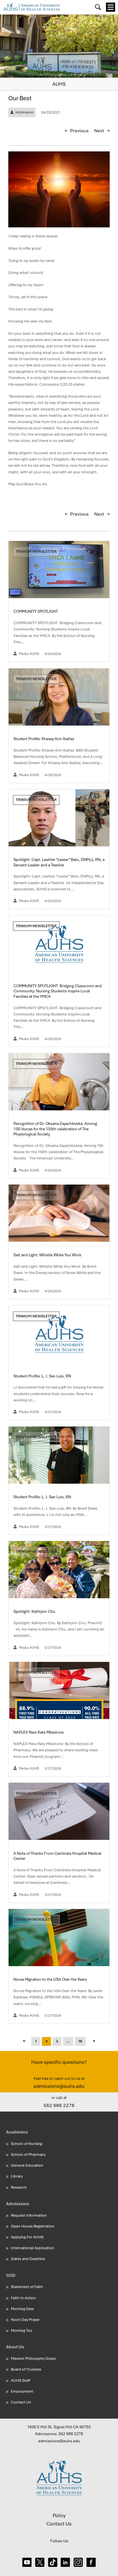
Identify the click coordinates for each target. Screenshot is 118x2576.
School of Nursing (26, 2144)
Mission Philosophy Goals (33, 2358)
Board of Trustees (26, 2369)
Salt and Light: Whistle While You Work (48, 1255)
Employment (22, 2391)
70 (80, 2041)
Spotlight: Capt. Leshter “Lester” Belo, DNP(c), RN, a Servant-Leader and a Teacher (59, 862)
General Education (27, 2165)
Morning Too (22, 2330)
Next (99, 131)
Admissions (18, 2204)
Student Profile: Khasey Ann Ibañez (44, 739)
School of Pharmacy (28, 2155)
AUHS (59, 84)
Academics (17, 2132)
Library (17, 2176)
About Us (15, 2347)
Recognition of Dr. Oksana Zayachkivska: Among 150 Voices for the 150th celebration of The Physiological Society (55, 1129)
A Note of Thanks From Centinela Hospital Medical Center (57, 1856)
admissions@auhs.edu (59, 2086)
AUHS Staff (20, 2380)
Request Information (29, 2215)
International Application (33, 2248)
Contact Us (21, 2402)
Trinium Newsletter (36, 551)
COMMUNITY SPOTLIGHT (36, 611)
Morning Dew (22, 2309)
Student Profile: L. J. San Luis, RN (42, 1376)
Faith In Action (23, 2298)
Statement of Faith (27, 2287)
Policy (59, 2515)
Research (19, 2187)
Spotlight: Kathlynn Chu (35, 1611)
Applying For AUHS (27, 2237)
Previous (79, 131)
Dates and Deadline (28, 2259)
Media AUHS (24, 112)
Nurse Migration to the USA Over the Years (51, 1979)
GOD (11, 2275)
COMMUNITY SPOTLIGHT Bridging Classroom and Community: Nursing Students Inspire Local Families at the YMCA (58, 991)
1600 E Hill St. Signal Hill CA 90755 (59, 2427)
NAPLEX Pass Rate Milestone (39, 1732)
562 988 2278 (59, 2105)
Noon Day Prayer (25, 2320)
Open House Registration (33, 2226)
